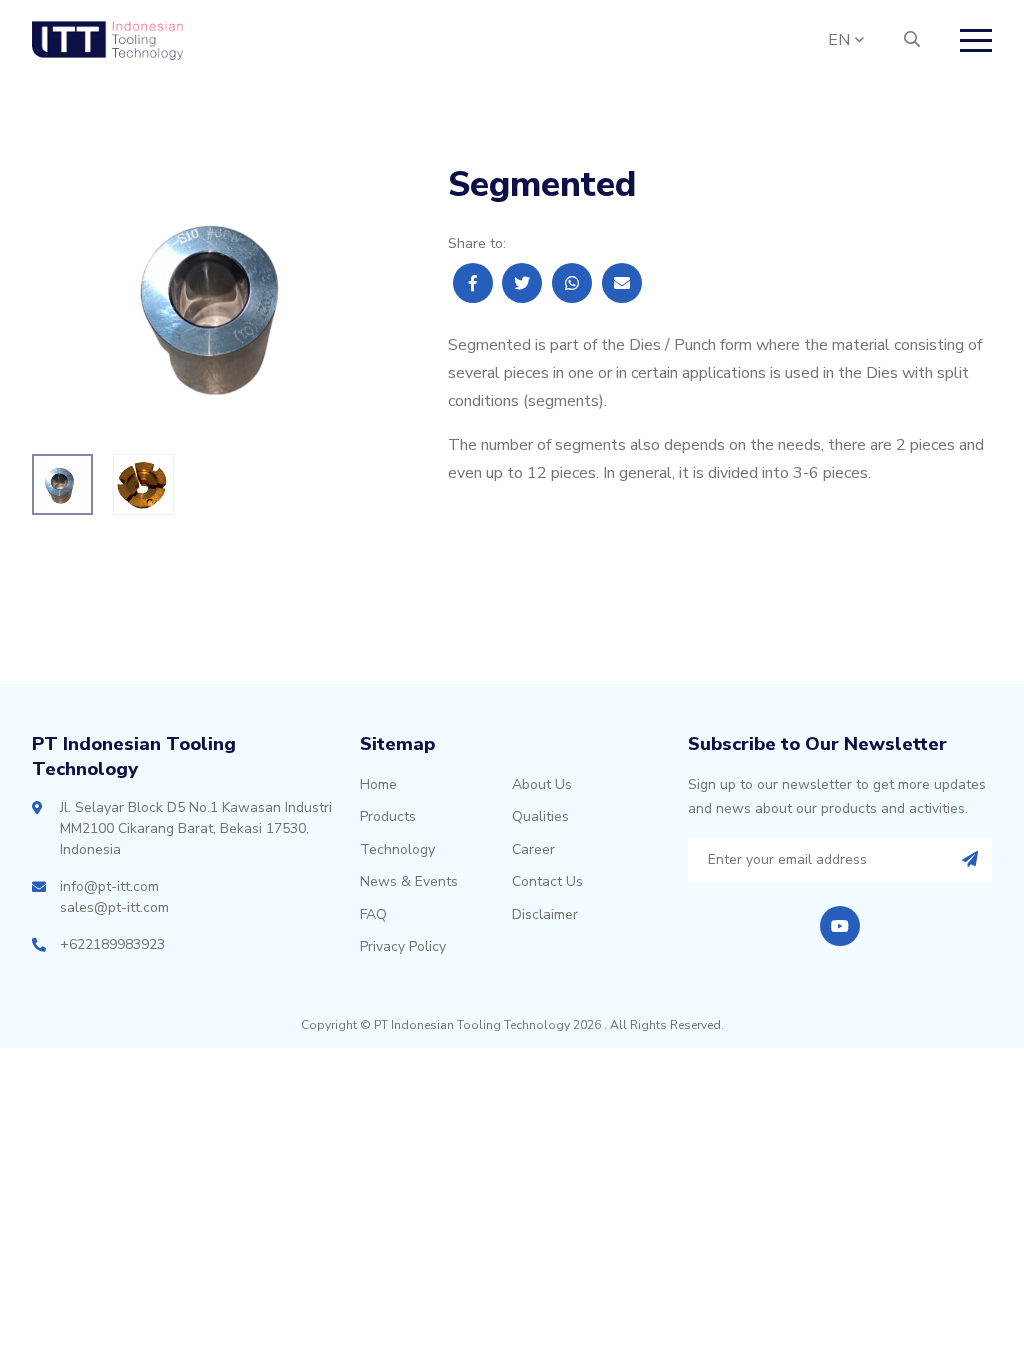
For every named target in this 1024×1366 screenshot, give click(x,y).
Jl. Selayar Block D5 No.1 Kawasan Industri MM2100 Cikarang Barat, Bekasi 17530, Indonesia (196, 828)
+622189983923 (112, 944)
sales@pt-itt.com (114, 907)
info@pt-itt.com (109, 886)
